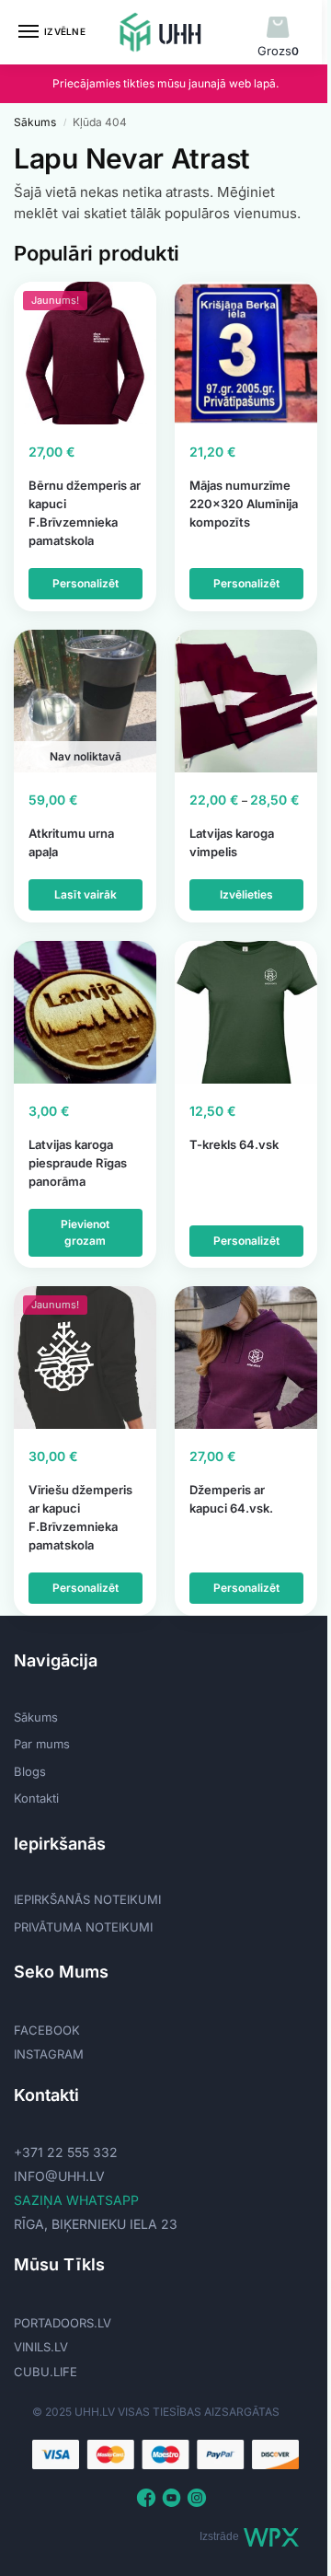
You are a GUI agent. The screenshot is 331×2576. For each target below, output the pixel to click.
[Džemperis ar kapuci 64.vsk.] (246, 1358)
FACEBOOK (47, 2030)
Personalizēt (86, 583)
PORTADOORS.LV (63, 2323)
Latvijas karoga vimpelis (232, 842)
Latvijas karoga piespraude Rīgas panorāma (78, 1163)
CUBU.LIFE (46, 2372)
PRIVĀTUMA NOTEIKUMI (83, 1927)
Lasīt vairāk (86, 894)
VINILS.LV (41, 2347)
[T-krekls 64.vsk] (246, 1012)
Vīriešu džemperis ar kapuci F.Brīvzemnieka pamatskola (80, 1517)
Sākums (35, 122)
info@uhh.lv (59, 2176)
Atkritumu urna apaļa (71, 842)
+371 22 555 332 (66, 2152)
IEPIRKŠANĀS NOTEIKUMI (87, 1899)
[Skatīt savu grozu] (278, 28)
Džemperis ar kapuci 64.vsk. (231, 1499)
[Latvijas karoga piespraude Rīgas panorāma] (85, 1012)
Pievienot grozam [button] (85, 1232)
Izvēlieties (246, 894)
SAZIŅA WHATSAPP (76, 2200)
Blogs (30, 1771)
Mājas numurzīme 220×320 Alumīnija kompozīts (244, 504)
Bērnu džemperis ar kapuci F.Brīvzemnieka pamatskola (85, 513)
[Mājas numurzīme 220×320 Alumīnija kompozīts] (246, 353)
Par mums (42, 1744)
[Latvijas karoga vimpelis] (246, 701)
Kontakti (36, 1798)
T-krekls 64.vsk (234, 1144)
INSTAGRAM (49, 2054)
